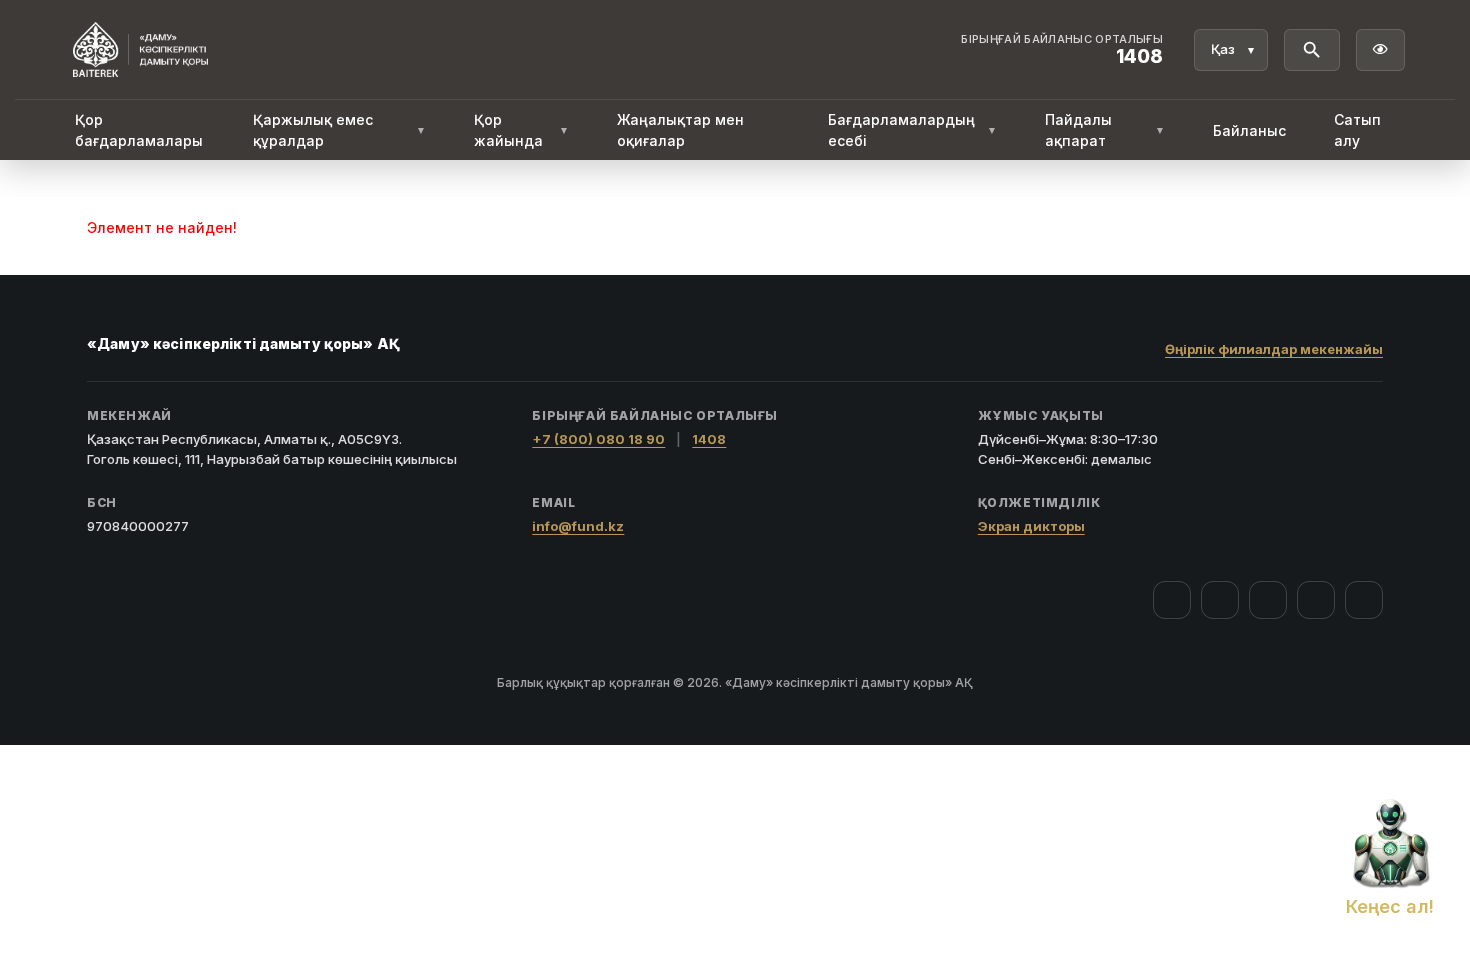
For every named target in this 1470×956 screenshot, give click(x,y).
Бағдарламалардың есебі (912, 130)
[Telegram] (1316, 600)
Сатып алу (1357, 130)
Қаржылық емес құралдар (339, 130)
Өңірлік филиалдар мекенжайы (1274, 349)
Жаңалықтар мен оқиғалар (680, 130)
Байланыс (1249, 130)
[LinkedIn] (1364, 600)
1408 (709, 439)
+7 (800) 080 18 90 (598, 439)
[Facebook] (1172, 600)
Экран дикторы (1031, 526)
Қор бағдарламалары (139, 130)
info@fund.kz (578, 526)
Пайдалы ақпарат (1105, 130)
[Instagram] (1220, 600)
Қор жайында (521, 130)
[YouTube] (1268, 600)
